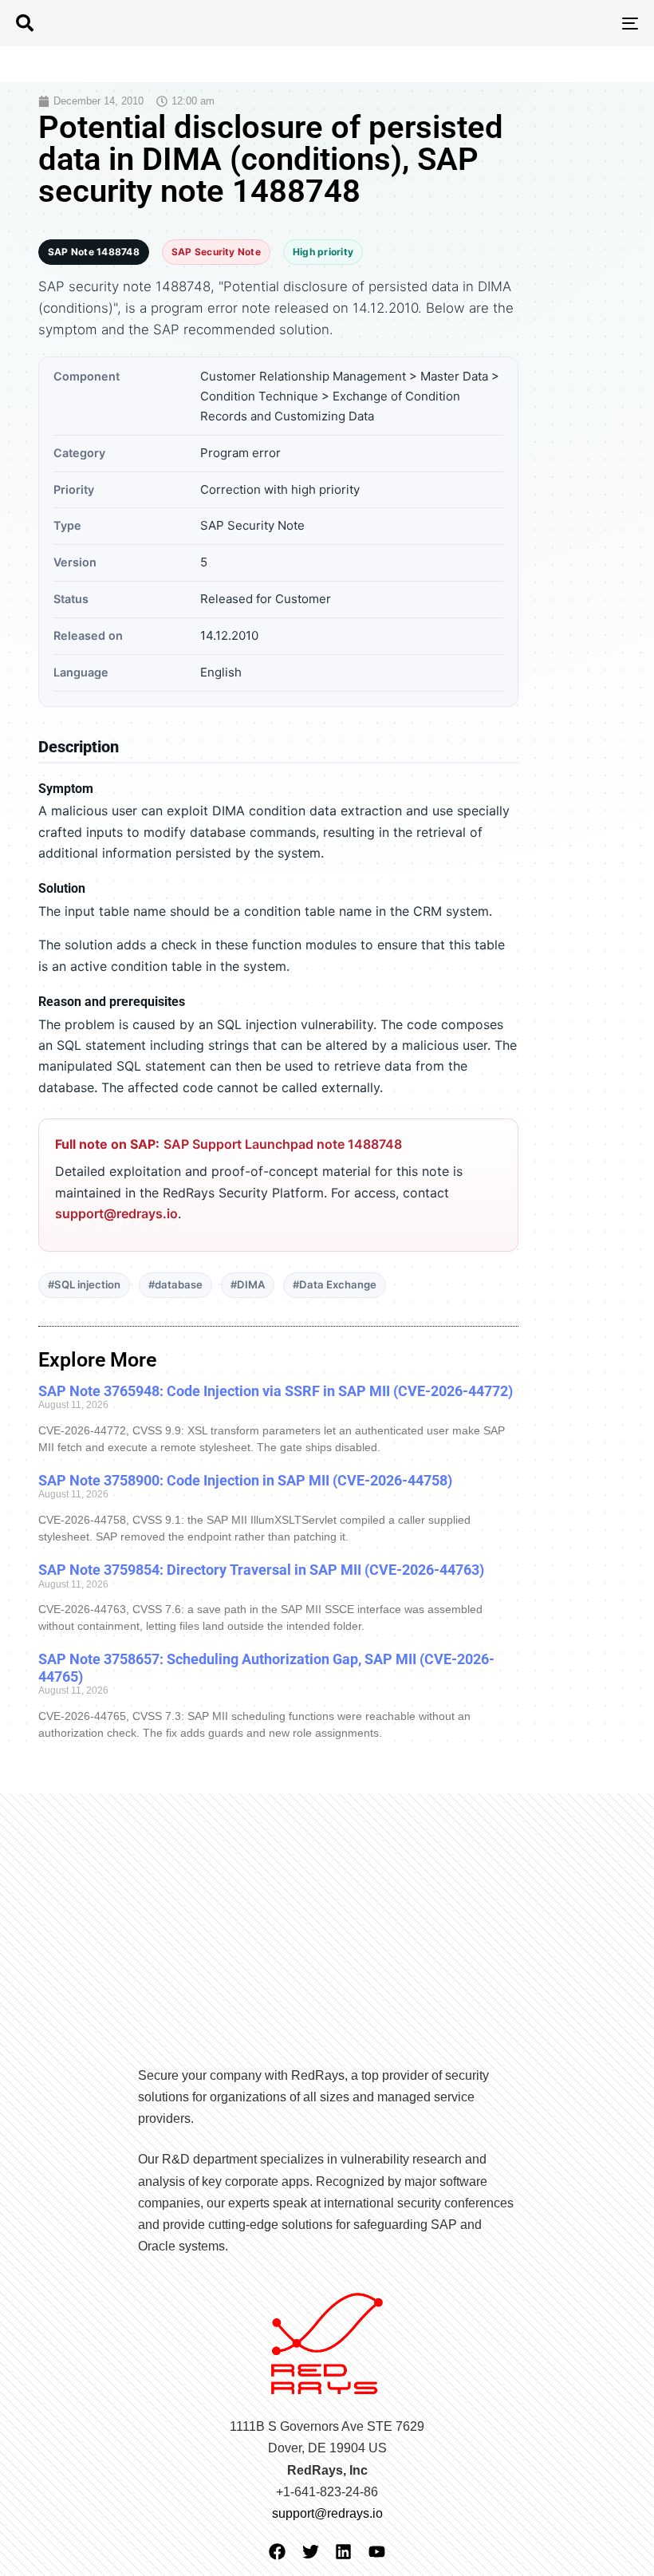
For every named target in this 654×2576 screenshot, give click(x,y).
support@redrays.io (116, 1213)
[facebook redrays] (277, 2552)
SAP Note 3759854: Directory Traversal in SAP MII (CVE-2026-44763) (261, 1570)
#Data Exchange (335, 1284)
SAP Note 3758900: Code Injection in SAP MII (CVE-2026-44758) (245, 1480)
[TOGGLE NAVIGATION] (534, 23)
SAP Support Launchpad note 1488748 (283, 1144)
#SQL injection (84, 1284)
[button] (25, 23)
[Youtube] (377, 2552)
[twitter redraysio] (311, 2552)
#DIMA (248, 1284)
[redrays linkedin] (343, 2552)
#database (175, 1284)
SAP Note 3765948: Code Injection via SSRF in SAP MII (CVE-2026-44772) (276, 1391)
